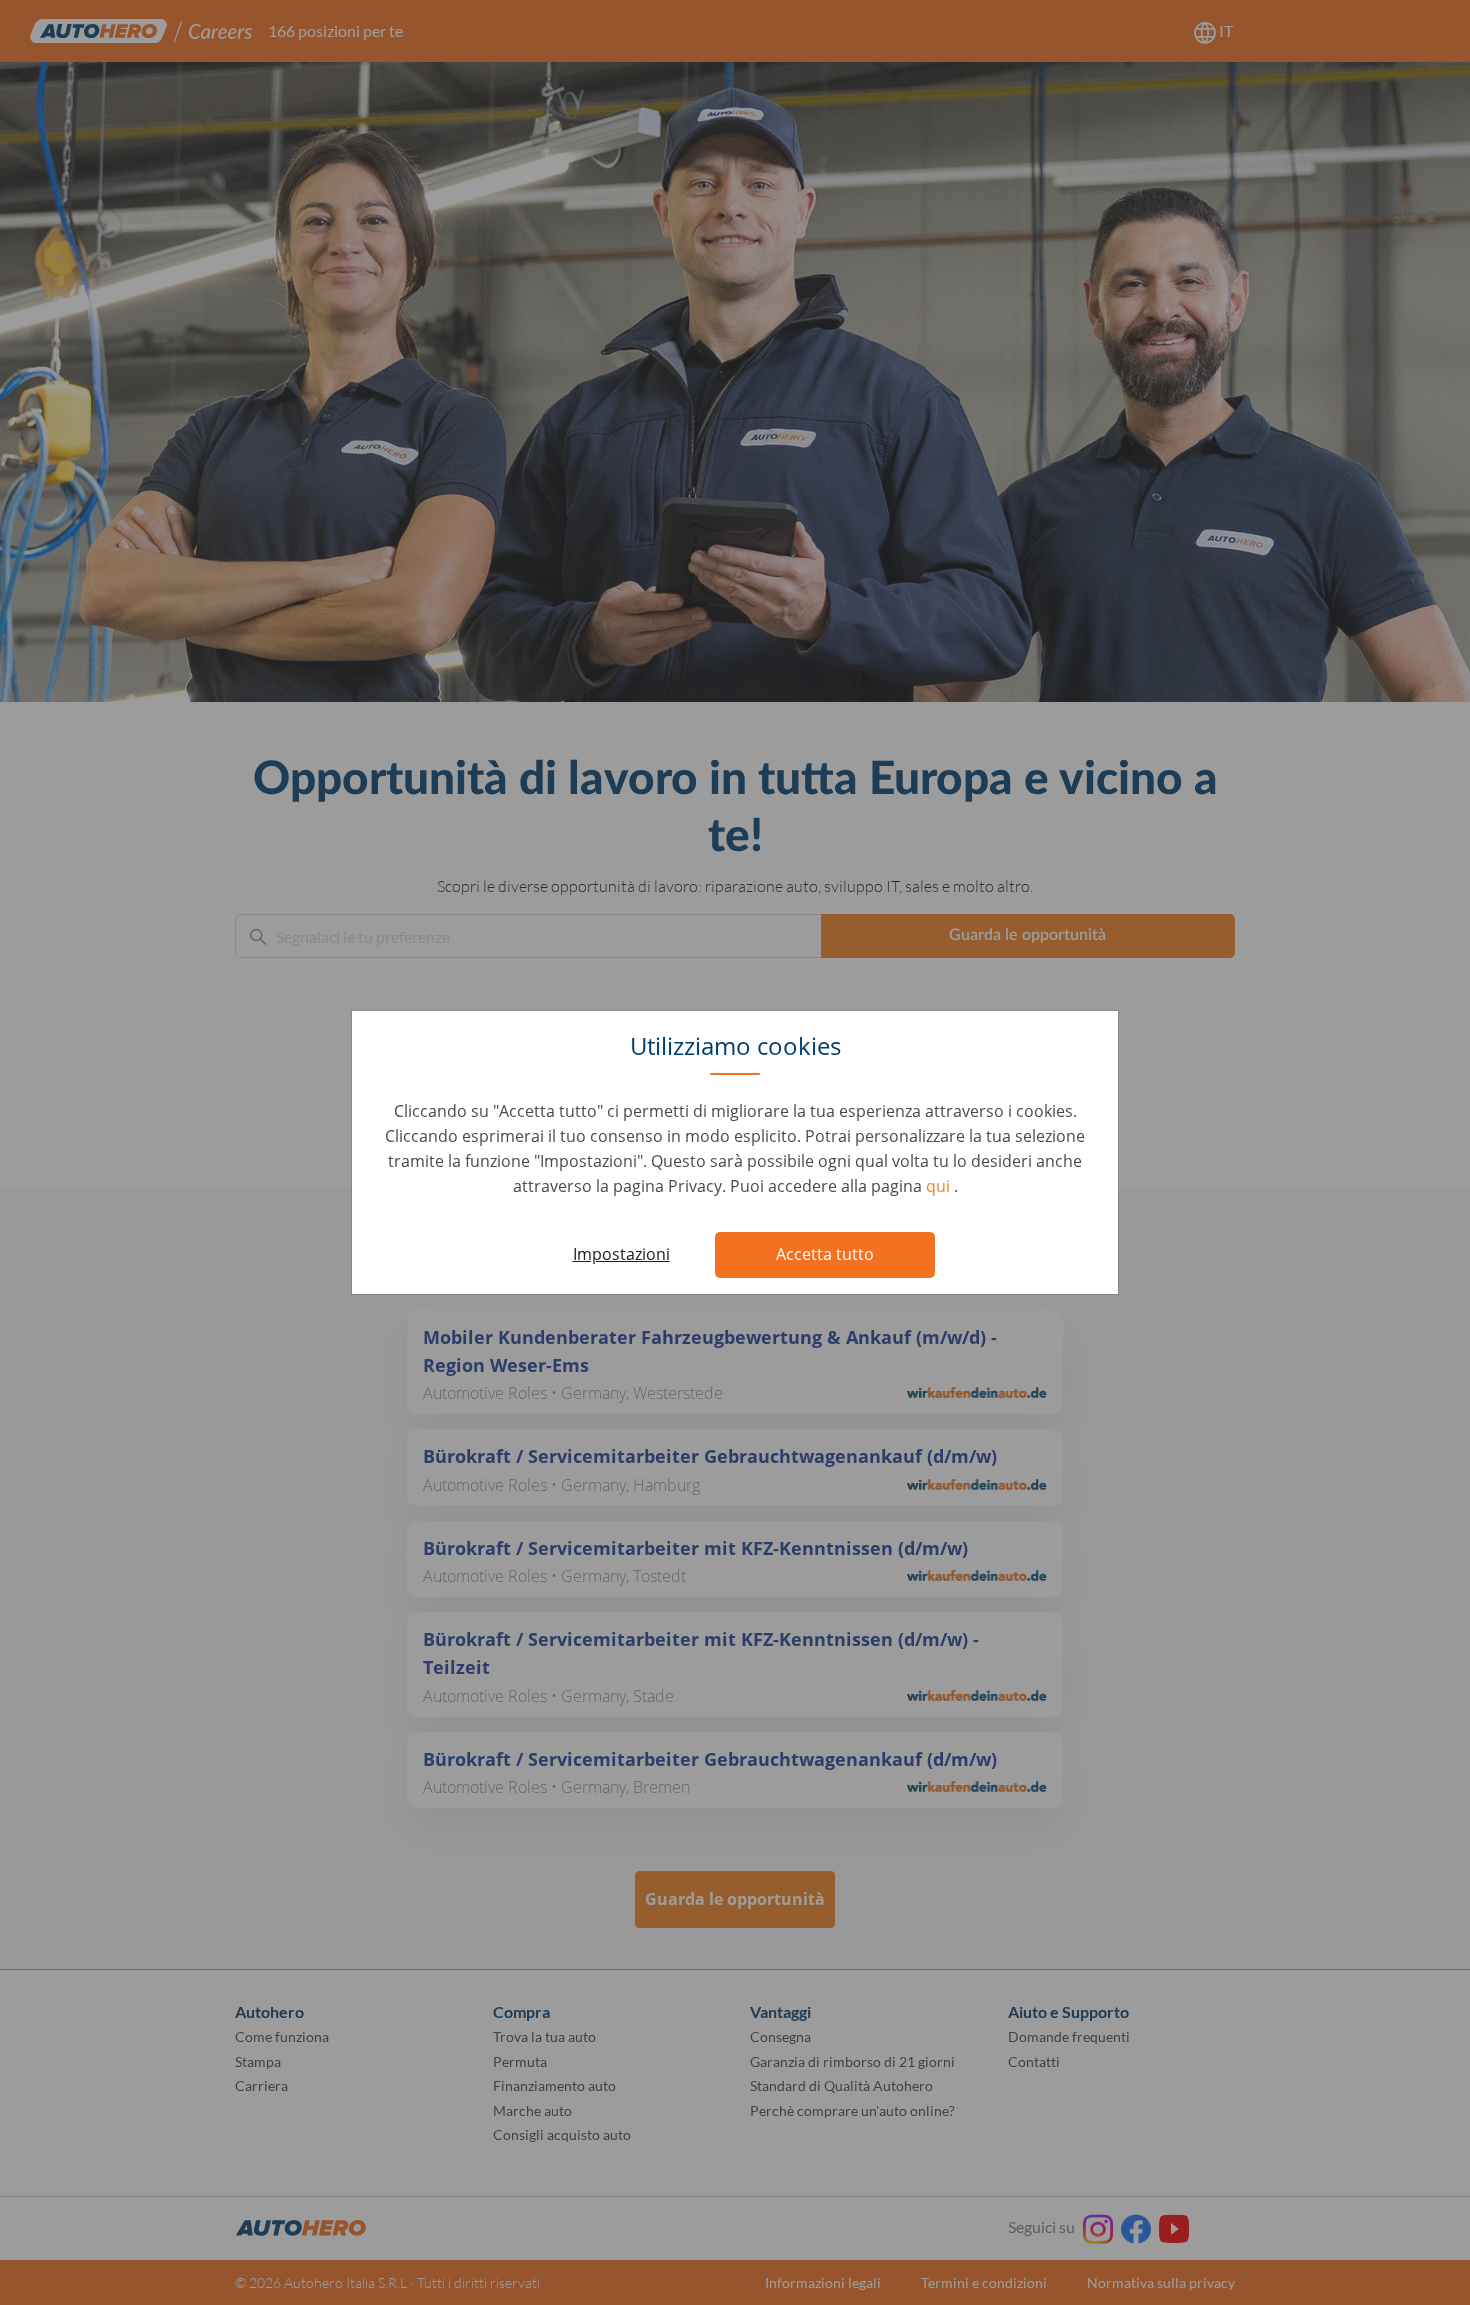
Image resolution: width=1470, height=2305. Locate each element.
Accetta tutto (825, 1254)
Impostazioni (621, 1254)
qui (940, 1186)
